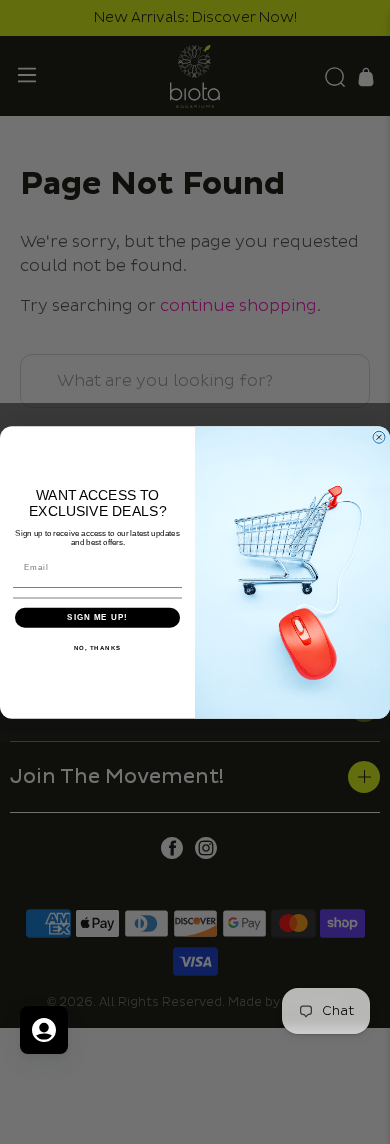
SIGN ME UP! (97, 617)
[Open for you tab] (44, 1030)
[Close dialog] (379, 437)
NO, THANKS (98, 647)
